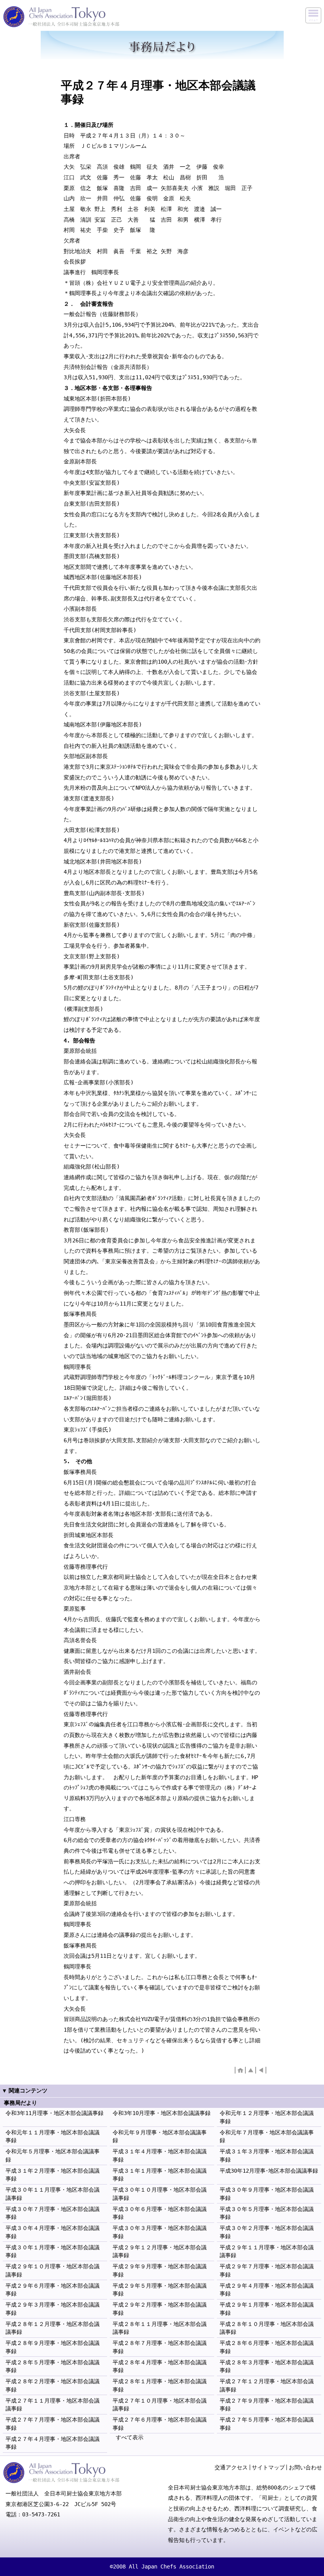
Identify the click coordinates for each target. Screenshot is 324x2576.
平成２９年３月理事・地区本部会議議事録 (53, 2309)
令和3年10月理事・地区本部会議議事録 (162, 2113)
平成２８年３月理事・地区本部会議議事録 (267, 2366)
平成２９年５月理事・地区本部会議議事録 (160, 2290)
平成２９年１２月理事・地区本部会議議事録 (160, 2251)
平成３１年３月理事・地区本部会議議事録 (267, 2155)
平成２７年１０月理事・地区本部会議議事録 (160, 2405)
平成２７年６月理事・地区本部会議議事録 (160, 2424)
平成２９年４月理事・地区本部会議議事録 (267, 2290)
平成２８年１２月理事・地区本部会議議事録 (53, 2328)
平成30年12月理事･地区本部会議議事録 (269, 2171)
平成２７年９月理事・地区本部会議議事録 (267, 2405)
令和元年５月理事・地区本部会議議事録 (53, 2155)
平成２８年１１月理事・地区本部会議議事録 (160, 2328)
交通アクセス (231, 2467)
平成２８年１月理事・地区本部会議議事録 (160, 2385)
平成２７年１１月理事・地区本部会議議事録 (53, 2405)
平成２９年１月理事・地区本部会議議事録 (267, 2309)
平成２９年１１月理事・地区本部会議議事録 (267, 2251)
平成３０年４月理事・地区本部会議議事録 (53, 2232)
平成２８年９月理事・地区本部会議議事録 (53, 2347)
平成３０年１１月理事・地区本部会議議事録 (53, 2194)
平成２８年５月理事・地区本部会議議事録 (53, 2366)
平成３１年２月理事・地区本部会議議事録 (53, 2175)
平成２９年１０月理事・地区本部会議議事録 (53, 2270)
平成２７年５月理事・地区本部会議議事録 (267, 2424)
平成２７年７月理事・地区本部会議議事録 (53, 2424)
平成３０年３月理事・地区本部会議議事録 (160, 2232)
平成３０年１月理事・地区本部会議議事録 (53, 2251)
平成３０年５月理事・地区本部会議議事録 (267, 2213)
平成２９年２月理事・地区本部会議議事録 (160, 2309)
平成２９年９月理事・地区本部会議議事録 (160, 2270)
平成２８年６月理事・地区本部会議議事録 (267, 2347)
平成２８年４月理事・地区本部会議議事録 (160, 2366)
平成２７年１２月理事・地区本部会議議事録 (267, 2385)
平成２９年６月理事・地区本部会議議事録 (53, 2290)
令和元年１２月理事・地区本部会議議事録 (267, 2117)
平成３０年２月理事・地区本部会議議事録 (267, 2232)
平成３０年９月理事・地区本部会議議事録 (267, 2194)
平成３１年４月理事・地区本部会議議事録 (160, 2155)
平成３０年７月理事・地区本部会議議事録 (53, 2213)
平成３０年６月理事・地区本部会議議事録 (160, 2213)
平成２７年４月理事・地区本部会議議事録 (53, 2443)
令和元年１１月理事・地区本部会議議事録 (53, 2136)
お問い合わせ (305, 2467)
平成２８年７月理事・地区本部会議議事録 (160, 2347)
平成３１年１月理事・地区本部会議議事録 (160, 2175)
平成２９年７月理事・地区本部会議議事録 (267, 2270)
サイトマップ (268, 2467)
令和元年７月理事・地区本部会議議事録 (267, 2136)
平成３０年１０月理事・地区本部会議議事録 (160, 2194)
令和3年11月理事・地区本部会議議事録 (55, 2113)
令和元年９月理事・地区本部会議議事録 (160, 2136)
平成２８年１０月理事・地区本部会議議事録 (267, 2328)
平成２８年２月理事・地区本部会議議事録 (53, 2385)
